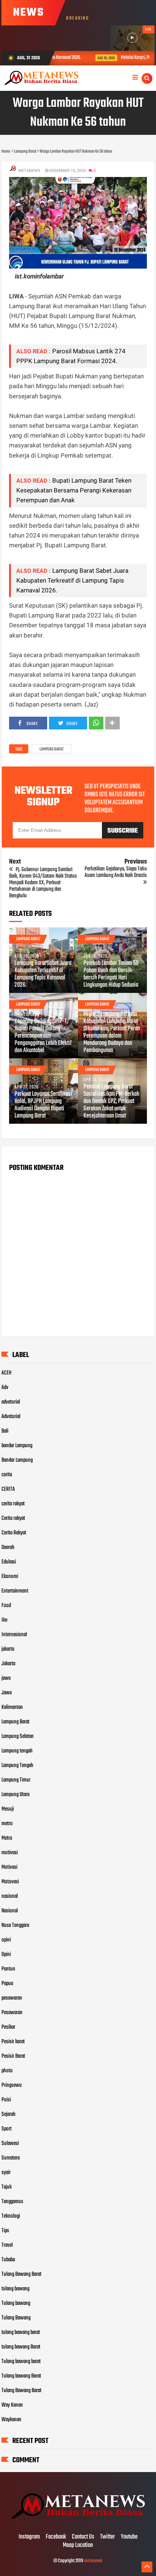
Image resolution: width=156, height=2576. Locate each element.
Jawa (7, 1693)
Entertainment (15, 1591)
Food (6, 1606)
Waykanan (11, 2420)
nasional (10, 1896)
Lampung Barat (52, 749)
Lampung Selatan (18, 1736)
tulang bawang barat (21, 2333)
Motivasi (9, 1867)
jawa (6, 1678)
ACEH (7, 1373)
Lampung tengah (17, 1751)
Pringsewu (12, 2085)
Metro (7, 1838)
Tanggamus (12, 2202)
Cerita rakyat (13, 1518)
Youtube (129, 2537)
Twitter (108, 2537)
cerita (7, 1475)
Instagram (29, 2537)
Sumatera (11, 2158)
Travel (7, 2245)
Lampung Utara (15, 1795)
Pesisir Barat (13, 2056)
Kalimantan (12, 1707)
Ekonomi (10, 1577)
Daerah (8, 1547)
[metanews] (78, 2522)
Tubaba (8, 2260)
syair (6, 2173)
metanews (93, 2561)
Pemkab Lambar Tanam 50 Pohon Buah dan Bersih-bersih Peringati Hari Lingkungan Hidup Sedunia (111, 974)
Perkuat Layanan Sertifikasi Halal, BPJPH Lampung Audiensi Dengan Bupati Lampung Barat (43, 1105)
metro (7, 1824)
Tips (5, 2231)
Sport (7, 2129)
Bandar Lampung (17, 1460)
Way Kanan (12, 2405)
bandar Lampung (17, 1446)
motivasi (10, 1853)
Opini (6, 1955)
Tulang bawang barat (21, 2362)
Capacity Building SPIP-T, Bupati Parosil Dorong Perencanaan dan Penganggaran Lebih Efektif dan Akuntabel (43, 1036)
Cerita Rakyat (14, 1533)
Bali (5, 1431)
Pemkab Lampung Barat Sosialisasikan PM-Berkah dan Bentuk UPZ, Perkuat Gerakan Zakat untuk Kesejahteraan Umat (111, 1102)
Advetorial (11, 1417)
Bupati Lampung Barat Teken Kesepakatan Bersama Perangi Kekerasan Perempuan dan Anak (74, 490)
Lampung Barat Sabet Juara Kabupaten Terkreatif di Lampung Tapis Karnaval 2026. (72, 580)
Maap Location (78, 2545)
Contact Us (83, 2537)
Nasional (10, 1911)
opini (6, 1940)
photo (7, 2071)
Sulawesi (10, 2144)
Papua (7, 1984)
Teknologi (11, 2216)
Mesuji (8, 1809)
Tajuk (7, 2187)
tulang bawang (15, 2289)
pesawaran (12, 1998)
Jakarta (8, 1664)
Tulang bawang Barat (21, 2376)
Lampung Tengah (17, 1766)
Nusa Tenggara (15, 1925)
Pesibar (8, 2027)
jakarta (8, 1649)
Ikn (5, 1620)
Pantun (8, 1969)
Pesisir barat (13, 2042)
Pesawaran (12, 2013)
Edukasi (9, 1562)
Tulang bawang (16, 2303)
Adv (5, 1388)
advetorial (11, 1402)
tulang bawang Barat (21, 2347)
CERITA (8, 1489)
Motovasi (10, 1882)
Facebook (56, 2537)
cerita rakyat (13, 1504)
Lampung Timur (16, 1780)
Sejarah (9, 2114)
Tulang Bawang (16, 2318)
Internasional (14, 1635)
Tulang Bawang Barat (21, 2274)
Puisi (6, 2100)
